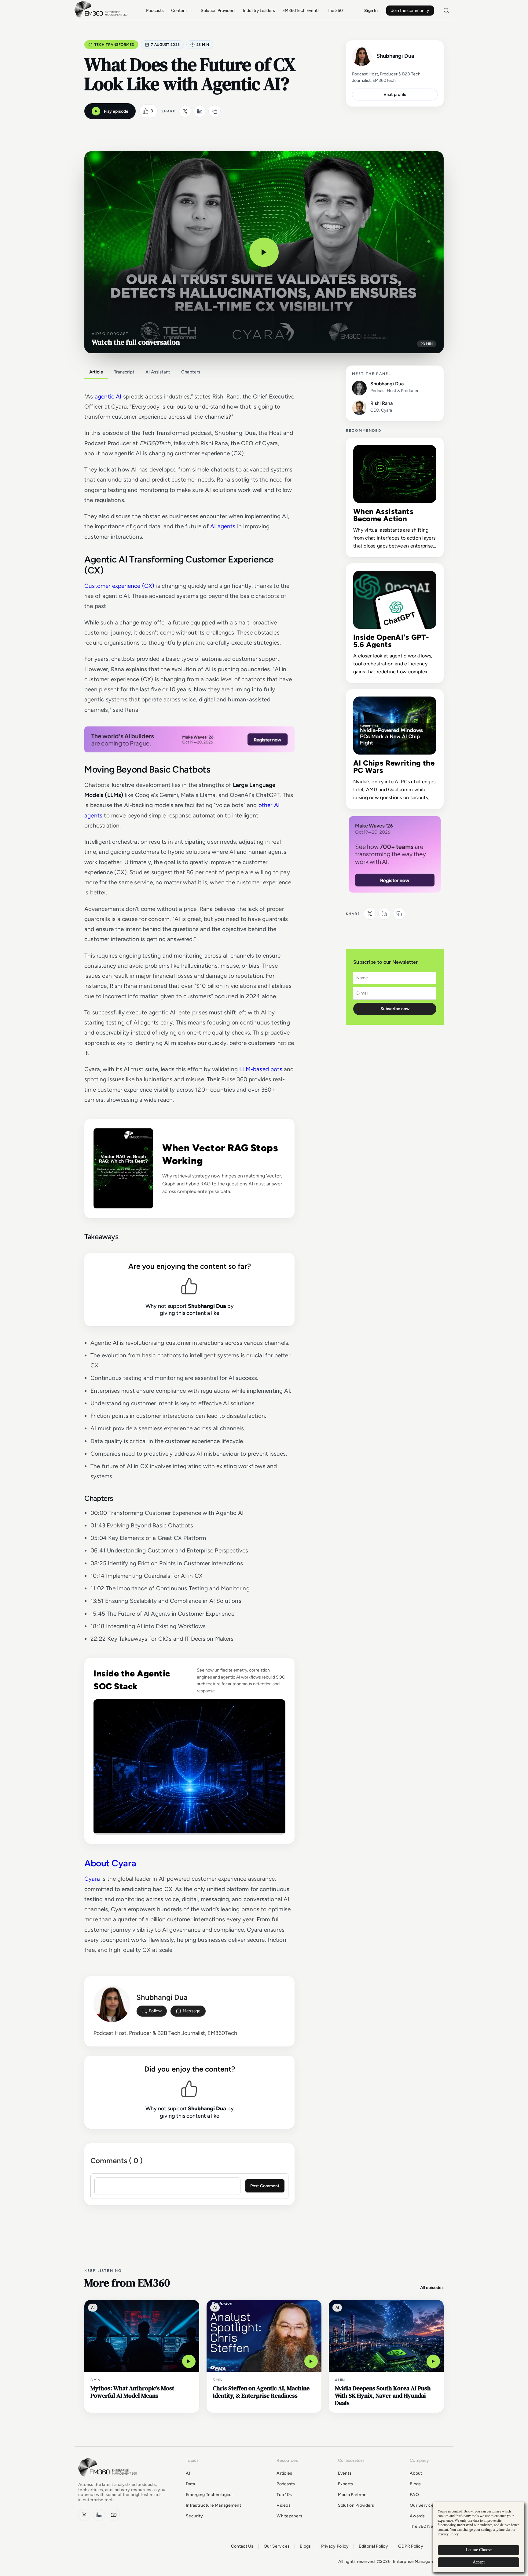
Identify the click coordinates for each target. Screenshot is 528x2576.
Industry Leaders (259, 11)
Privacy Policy (335, 2546)
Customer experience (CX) (119, 586)
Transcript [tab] (124, 372)
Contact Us (242, 2546)
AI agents (223, 526)
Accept (479, 2562)
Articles (284, 2473)
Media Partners (353, 2495)
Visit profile (395, 95)
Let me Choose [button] (479, 2550)
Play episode (116, 111)
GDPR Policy (411, 2546)
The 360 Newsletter (430, 2526)
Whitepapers (289, 2516)
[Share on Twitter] (185, 111)
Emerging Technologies (209, 2495)
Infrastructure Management (213, 2505)
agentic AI (108, 397)
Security (194, 2516)
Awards (417, 2516)
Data (190, 2484)
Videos (284, 2505)
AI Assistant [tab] (158, 372)
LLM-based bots (261, 1069)
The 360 (335, 11)
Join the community (410, 11)
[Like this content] (146, 111)
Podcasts (155, 11)
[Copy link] (215, 111)
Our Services (423, 2505)
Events (345, 2473)
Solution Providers (218, 11)
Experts (346, 2484)
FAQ (414, 2495)
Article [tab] (96, 372)
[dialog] (479, 2537)
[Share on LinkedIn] (200, 111)
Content (179, 11)
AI (188, 2473)
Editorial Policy (373, 2546)
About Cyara (110, 1863)
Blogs (415, 2484)
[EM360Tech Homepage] (109, 2479)
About (416, 2473)
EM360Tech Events (301, 11)
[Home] (102, 17)
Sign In (371, 11)
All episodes (432, 2288)
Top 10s (284, 2495)
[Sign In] (152, 2011)
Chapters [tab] (191, 372)
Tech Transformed (114, 45)
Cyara (92, 1879)
